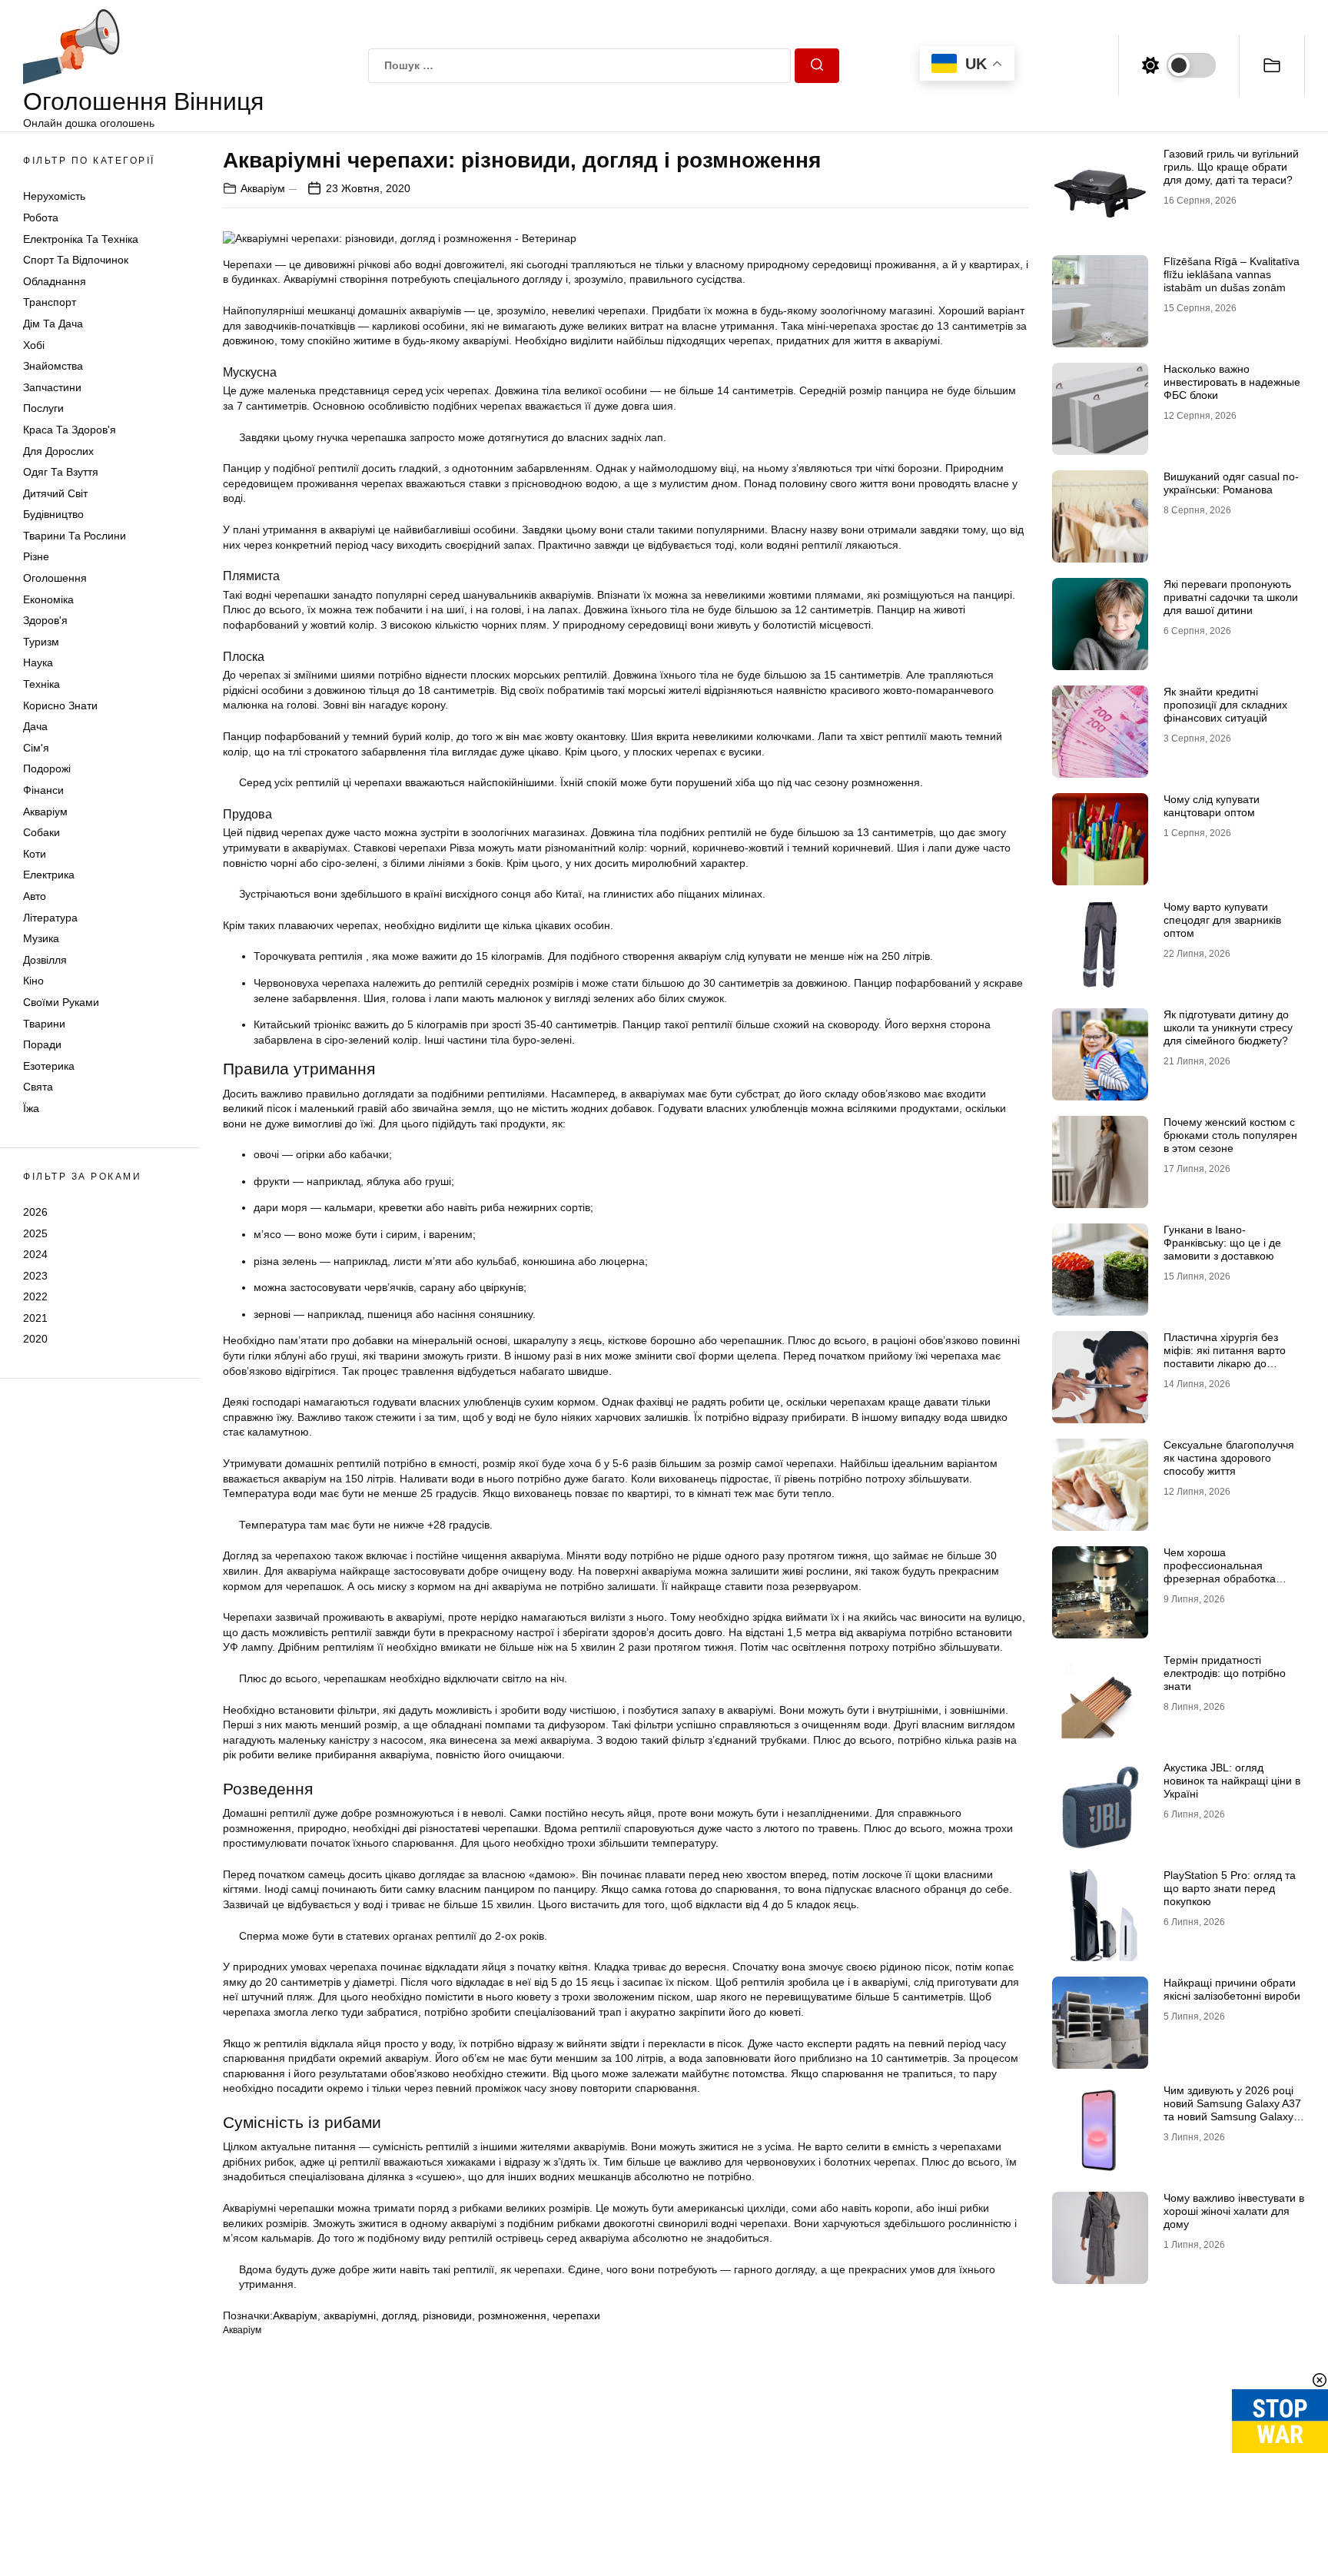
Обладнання (55, 281)
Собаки (41, 832)
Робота (41, 217)
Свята (38, 1087)
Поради (42, 1044)
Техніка (41, 684)
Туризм (41, 642)
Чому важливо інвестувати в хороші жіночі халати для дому (1234, 2211)
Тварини (44, 1024)
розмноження (512, 2315)
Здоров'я (45, 620)
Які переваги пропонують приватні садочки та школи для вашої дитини (1231, 597)
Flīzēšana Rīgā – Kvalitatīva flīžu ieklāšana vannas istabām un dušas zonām (1232, 274)
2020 (35, 1339)
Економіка (48, 599)
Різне (36, 556)
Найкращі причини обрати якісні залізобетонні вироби (1232, 1989)
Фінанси (43, 790)
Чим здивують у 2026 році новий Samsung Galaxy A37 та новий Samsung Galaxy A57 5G (1232, 2110)
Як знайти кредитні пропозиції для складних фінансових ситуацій (1225, 705)
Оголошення (55, 578)
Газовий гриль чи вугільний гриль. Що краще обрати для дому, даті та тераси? (1231, 167)
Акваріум (45, 812)
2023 (35, 1276)
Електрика (49, 875)
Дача (35, 726)
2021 (35, 1318)
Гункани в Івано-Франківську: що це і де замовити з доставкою (1222, 1243)
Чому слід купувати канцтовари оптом (1212, 806)
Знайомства (53, 366)
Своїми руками (61, 1002)
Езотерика (49, 1066)
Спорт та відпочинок (76, 260)
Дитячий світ (55, 493)
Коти (35, 854)
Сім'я (36, 748)
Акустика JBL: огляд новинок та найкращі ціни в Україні (1232, 1781)
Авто (35, 896)
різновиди (447, 2315)
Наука (38, 662)
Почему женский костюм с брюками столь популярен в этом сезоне (1230, 1135)
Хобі (34, 345)
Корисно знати (60, 705)
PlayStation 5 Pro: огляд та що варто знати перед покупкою (1230, 1888)
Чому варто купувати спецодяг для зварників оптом (1222, 920)
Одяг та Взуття (61, 472)
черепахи (576, 2315)
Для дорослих (58, 451)
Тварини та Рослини (75, 536)
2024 (35, 1254)
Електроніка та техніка (81, 239)
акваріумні (350, 2315)
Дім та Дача (53, 324)
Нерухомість (54, 196)
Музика (41, 938)
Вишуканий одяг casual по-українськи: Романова (1231, 483)
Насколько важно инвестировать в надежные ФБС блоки (1232, 382)
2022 (35, 1296)
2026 (35, 1212)
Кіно (33, 981)
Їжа (31, 1108)
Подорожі (47, 768)
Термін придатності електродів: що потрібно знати (1225, 1673)
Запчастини (52, 387)
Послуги (43, 408)
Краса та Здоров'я (70, 430)
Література (50, 918)
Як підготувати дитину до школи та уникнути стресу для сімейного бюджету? (1228, 1027)
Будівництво (53, 514)
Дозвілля (45, 960)
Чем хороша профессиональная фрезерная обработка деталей (1220, 1572)
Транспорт (50, 302)
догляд (399, 2315)
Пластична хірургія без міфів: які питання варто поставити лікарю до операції (1225, 1356)
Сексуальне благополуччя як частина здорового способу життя (1229, 1458)
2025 (35, 1233)
